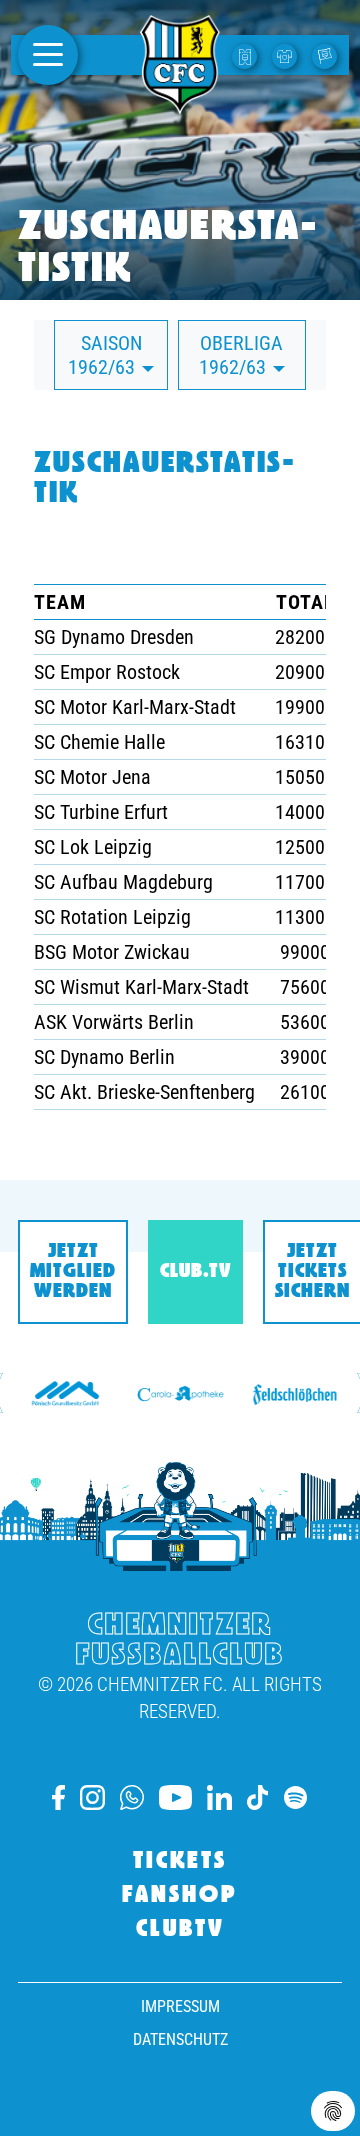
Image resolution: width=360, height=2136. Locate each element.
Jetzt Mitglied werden (73, 1272)
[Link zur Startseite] (180, 103)
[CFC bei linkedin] (219, 1797)
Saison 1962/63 (105, 355)
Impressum (180, 2006)
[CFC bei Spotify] (295, 1797)
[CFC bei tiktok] (258, 1797)
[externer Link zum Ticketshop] (247, 55)
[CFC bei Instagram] (92, 1797)
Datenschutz (180, 2039)
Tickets (180, 1862)
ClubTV (180, 1930)
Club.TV (195, 1272)
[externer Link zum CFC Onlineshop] (287, 55)
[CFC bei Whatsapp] (132, 1797)
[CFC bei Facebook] (58, 1797)
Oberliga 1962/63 (241, 355)
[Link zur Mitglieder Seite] (327, 55)
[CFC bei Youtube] (175, 1797)
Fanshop (180, 1896)
